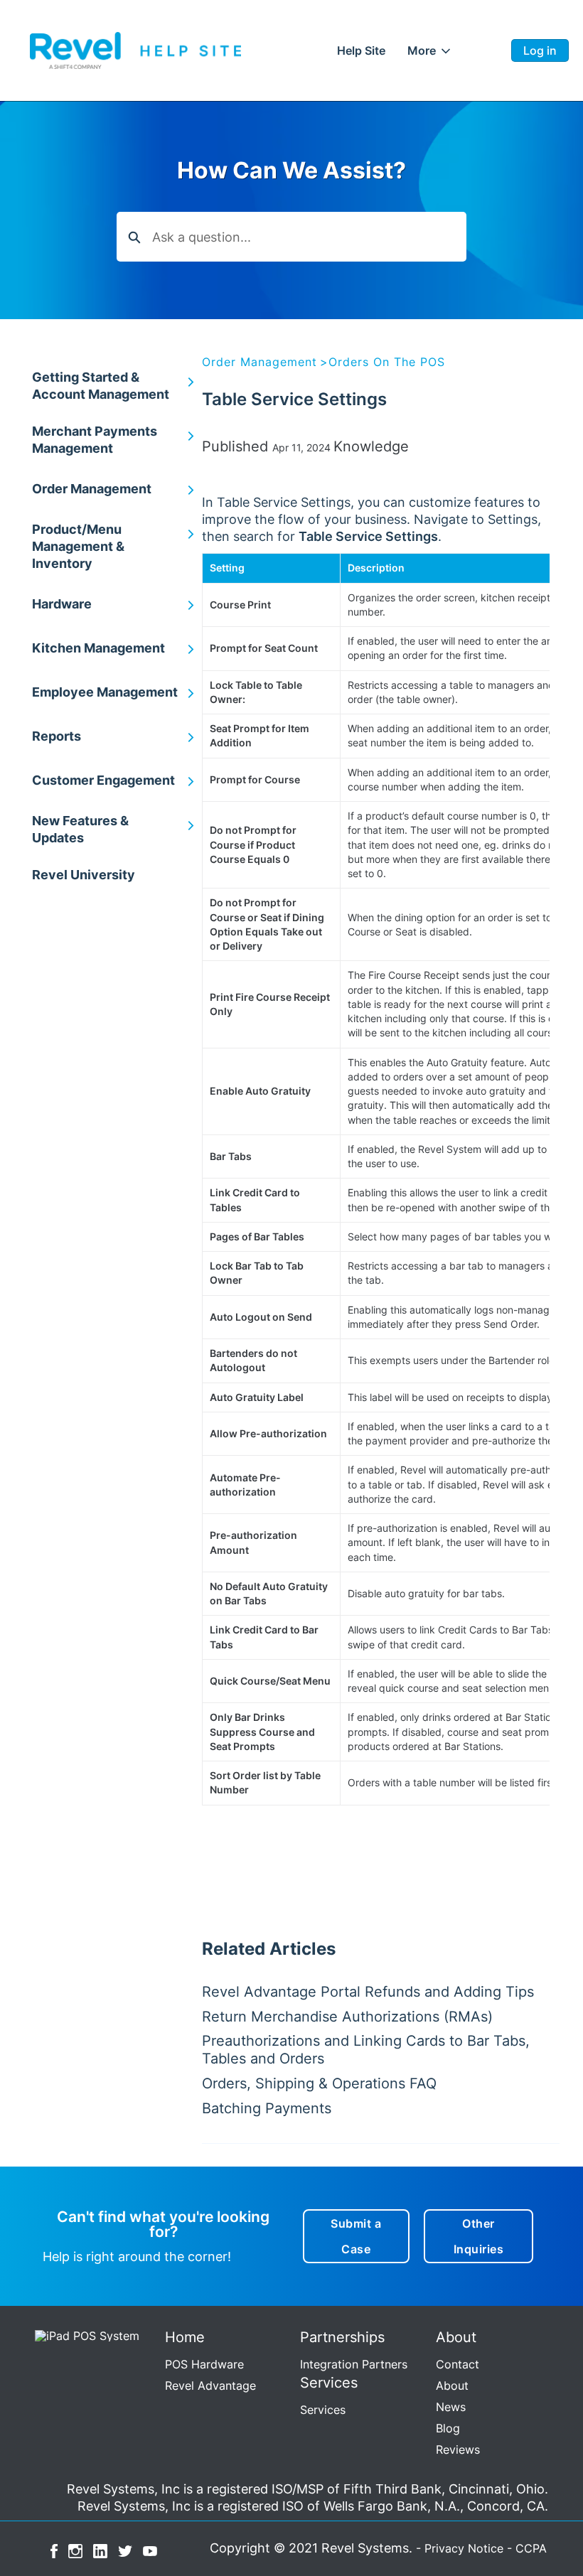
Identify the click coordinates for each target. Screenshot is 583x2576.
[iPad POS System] (84, 2334)
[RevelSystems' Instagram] (75, 2550)
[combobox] (309, 237)
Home (362, 50)
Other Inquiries (479, 2236)
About (452, 2386)
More (422, 50)
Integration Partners (354, 2364)
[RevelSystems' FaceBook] (54, 2550)
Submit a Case (356, 2236)
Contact (458, 2364)
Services (323, 2410)
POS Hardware (204, 2364)
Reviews (458, 2449)
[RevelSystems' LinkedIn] (100, 2550)
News (451, 2407)
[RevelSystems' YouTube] (150, 2550)
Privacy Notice (464, 2548)
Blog (448, 2428)
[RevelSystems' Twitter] (125, 2550)
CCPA (531, 2548)
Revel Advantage (210, 2386)
